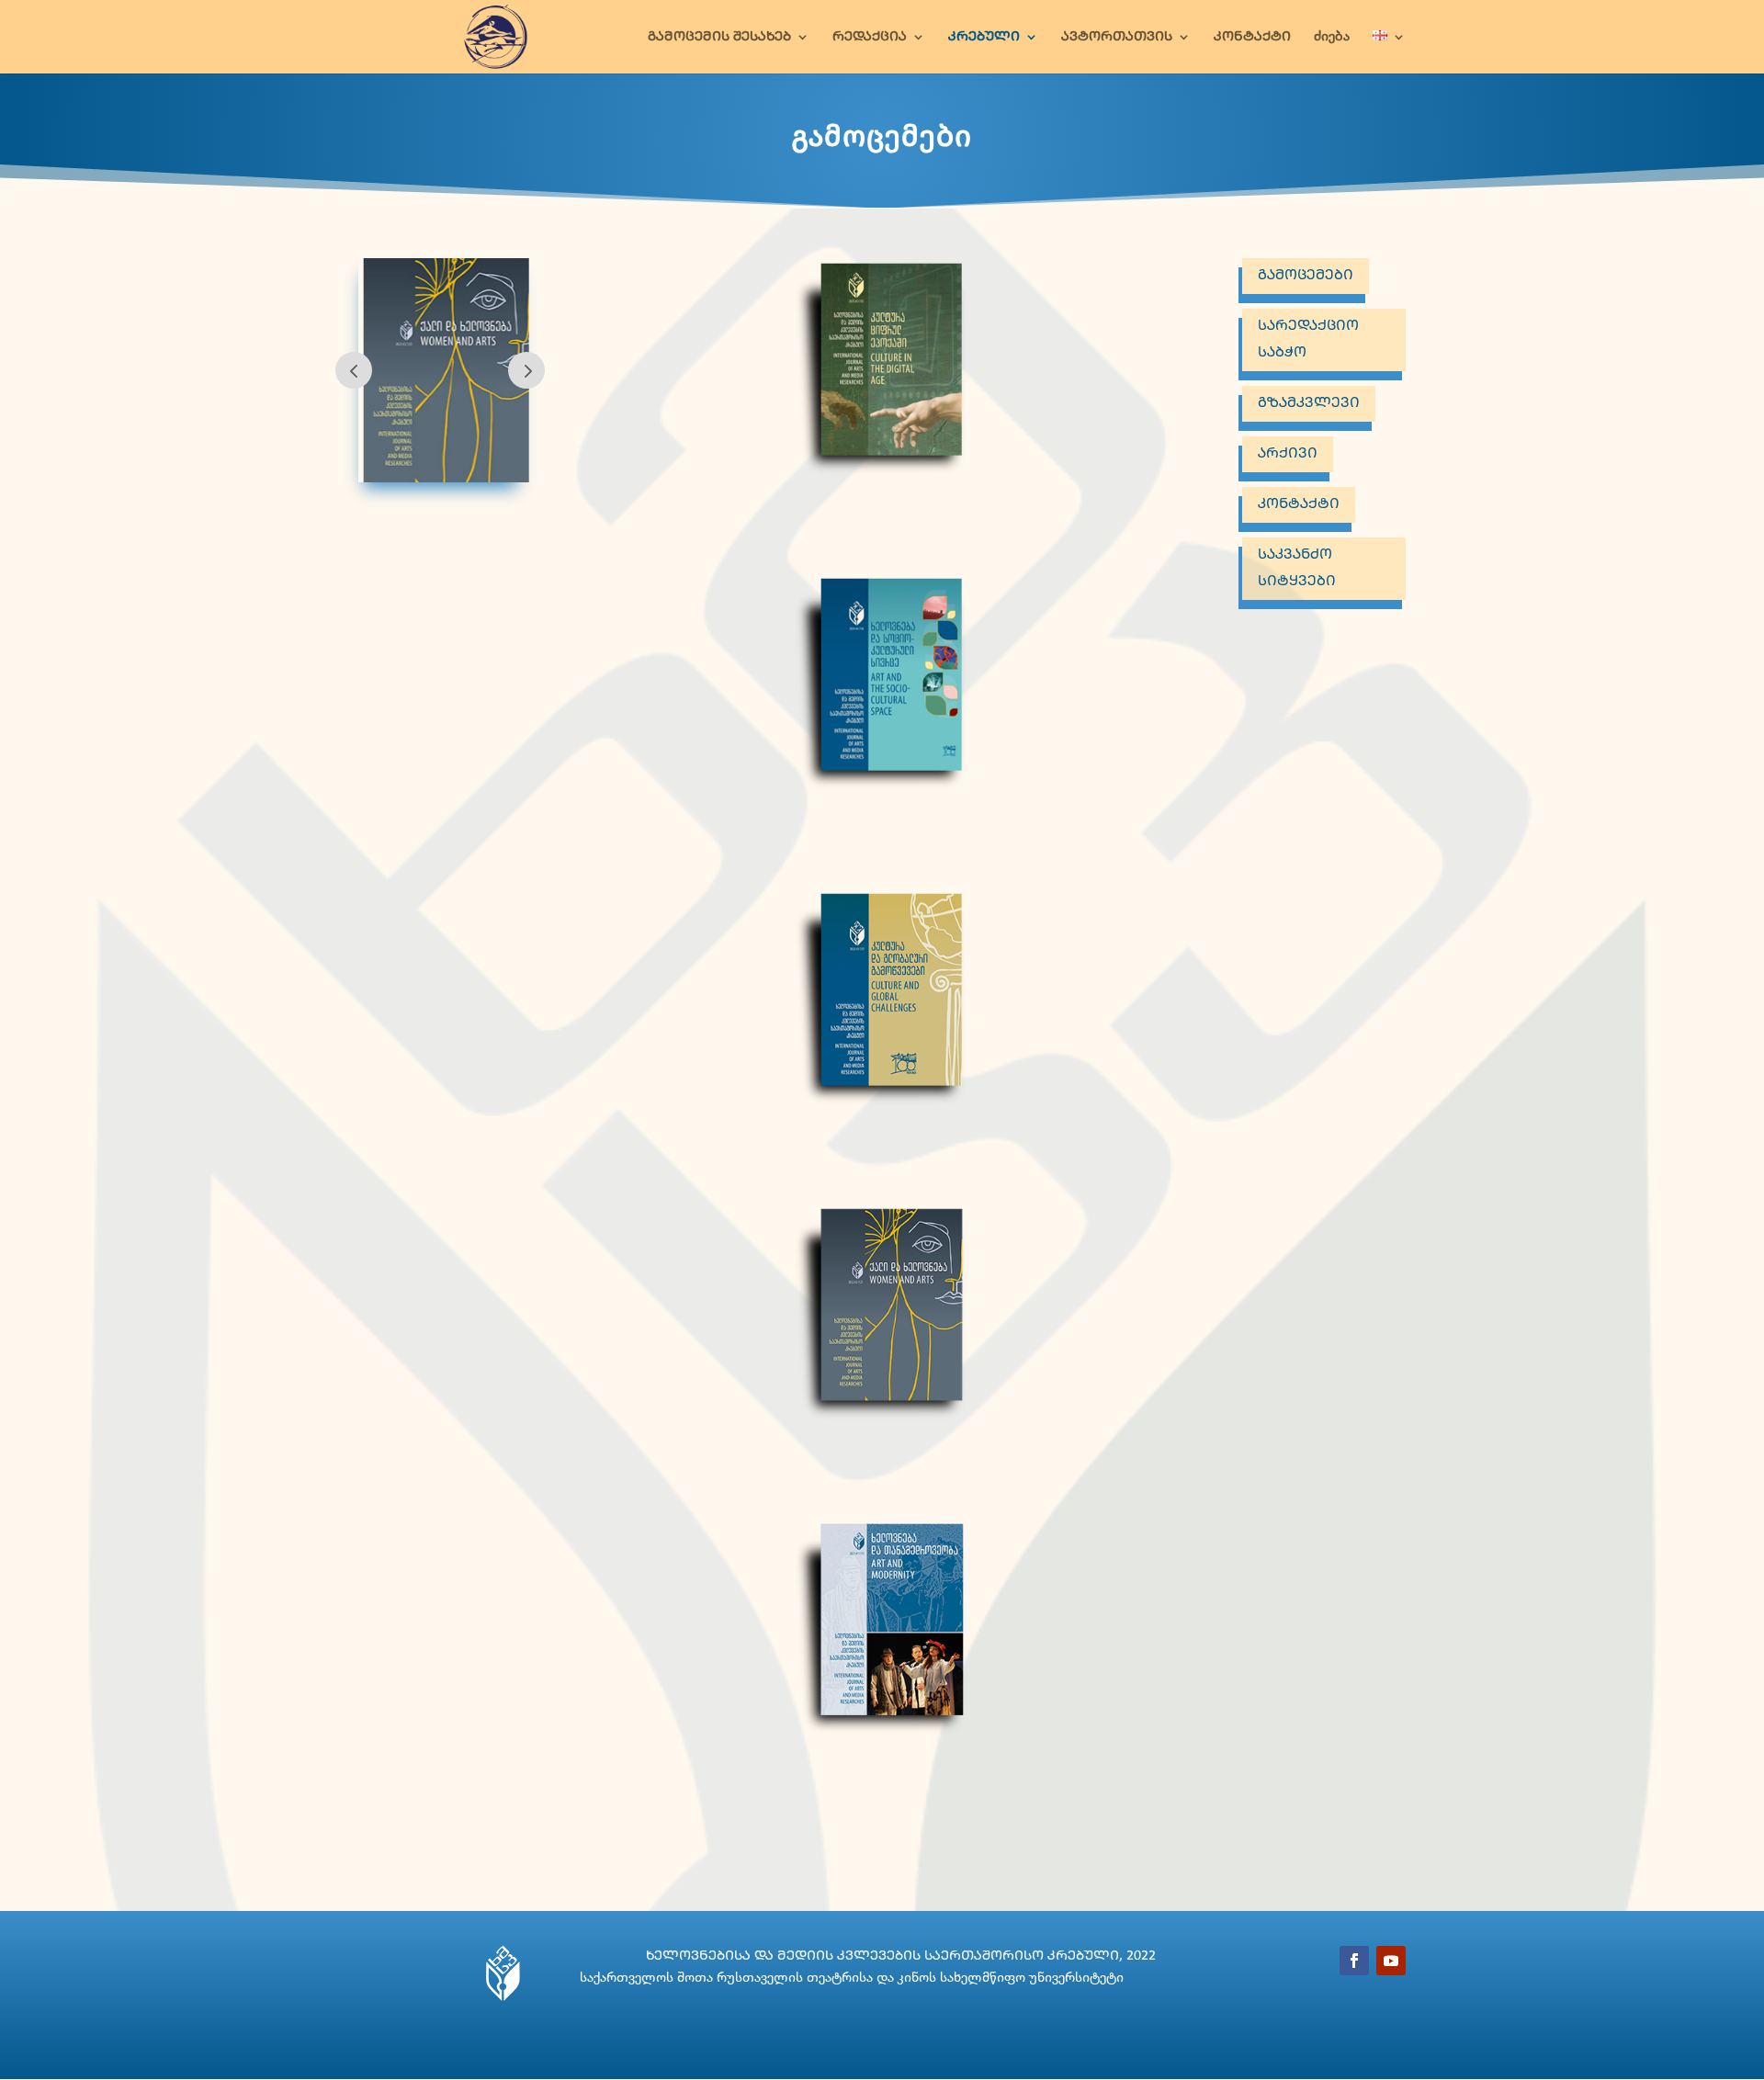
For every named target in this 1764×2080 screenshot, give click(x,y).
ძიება (1332, 37)
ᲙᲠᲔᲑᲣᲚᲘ (984, 37)
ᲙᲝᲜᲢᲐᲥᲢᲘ (1252, 37)
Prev (354, 370)
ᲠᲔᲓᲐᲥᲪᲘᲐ (870, 37)
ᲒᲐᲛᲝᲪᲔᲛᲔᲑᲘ (1306, 275)
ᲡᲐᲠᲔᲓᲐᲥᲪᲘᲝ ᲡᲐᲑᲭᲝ (1308, 339)
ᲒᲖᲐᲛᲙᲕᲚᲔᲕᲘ (1309, 403)
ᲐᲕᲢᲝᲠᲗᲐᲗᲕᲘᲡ (1117, 37)
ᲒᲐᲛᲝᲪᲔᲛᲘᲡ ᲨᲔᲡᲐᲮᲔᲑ (719, 37)
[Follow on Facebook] (1354, 1961)
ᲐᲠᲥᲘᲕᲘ (1288, 453)
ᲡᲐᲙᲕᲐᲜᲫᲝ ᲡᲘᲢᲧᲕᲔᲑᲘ (1297, 568)
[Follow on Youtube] (1391, 1961)
